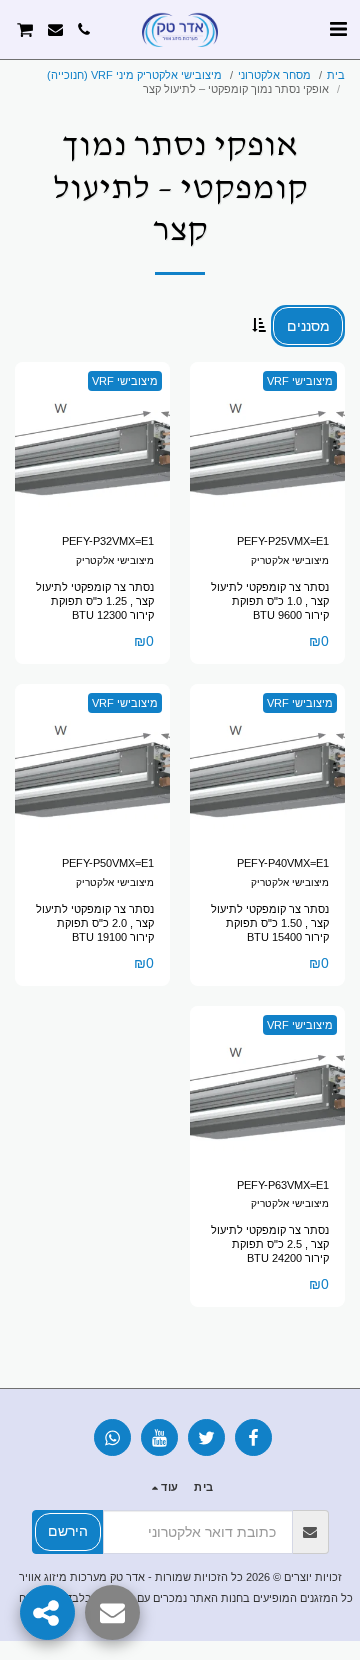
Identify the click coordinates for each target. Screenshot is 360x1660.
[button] (338, 29)
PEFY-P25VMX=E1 (283, 541)
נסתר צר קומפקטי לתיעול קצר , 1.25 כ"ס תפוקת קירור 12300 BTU (95, 601)
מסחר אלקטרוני (274, 75)
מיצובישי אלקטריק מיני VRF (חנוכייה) (134, 75)
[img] (267, 439)
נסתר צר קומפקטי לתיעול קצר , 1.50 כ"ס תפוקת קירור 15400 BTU (270, 923)
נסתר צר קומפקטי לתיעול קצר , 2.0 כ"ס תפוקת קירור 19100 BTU (95, 923)
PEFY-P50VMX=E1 (108, 863)
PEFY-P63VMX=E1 (283, 1185)
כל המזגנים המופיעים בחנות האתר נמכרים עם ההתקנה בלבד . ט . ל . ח (186, 1598)
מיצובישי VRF (300, 381)
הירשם (68, 1531)
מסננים (308, 326)
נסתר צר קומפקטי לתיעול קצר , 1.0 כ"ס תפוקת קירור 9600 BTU (270, 601)
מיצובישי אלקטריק (290, 560)
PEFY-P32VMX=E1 (108, 541)
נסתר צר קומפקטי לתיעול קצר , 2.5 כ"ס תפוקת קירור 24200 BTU (270, 1244)
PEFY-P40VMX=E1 (283, 863)
